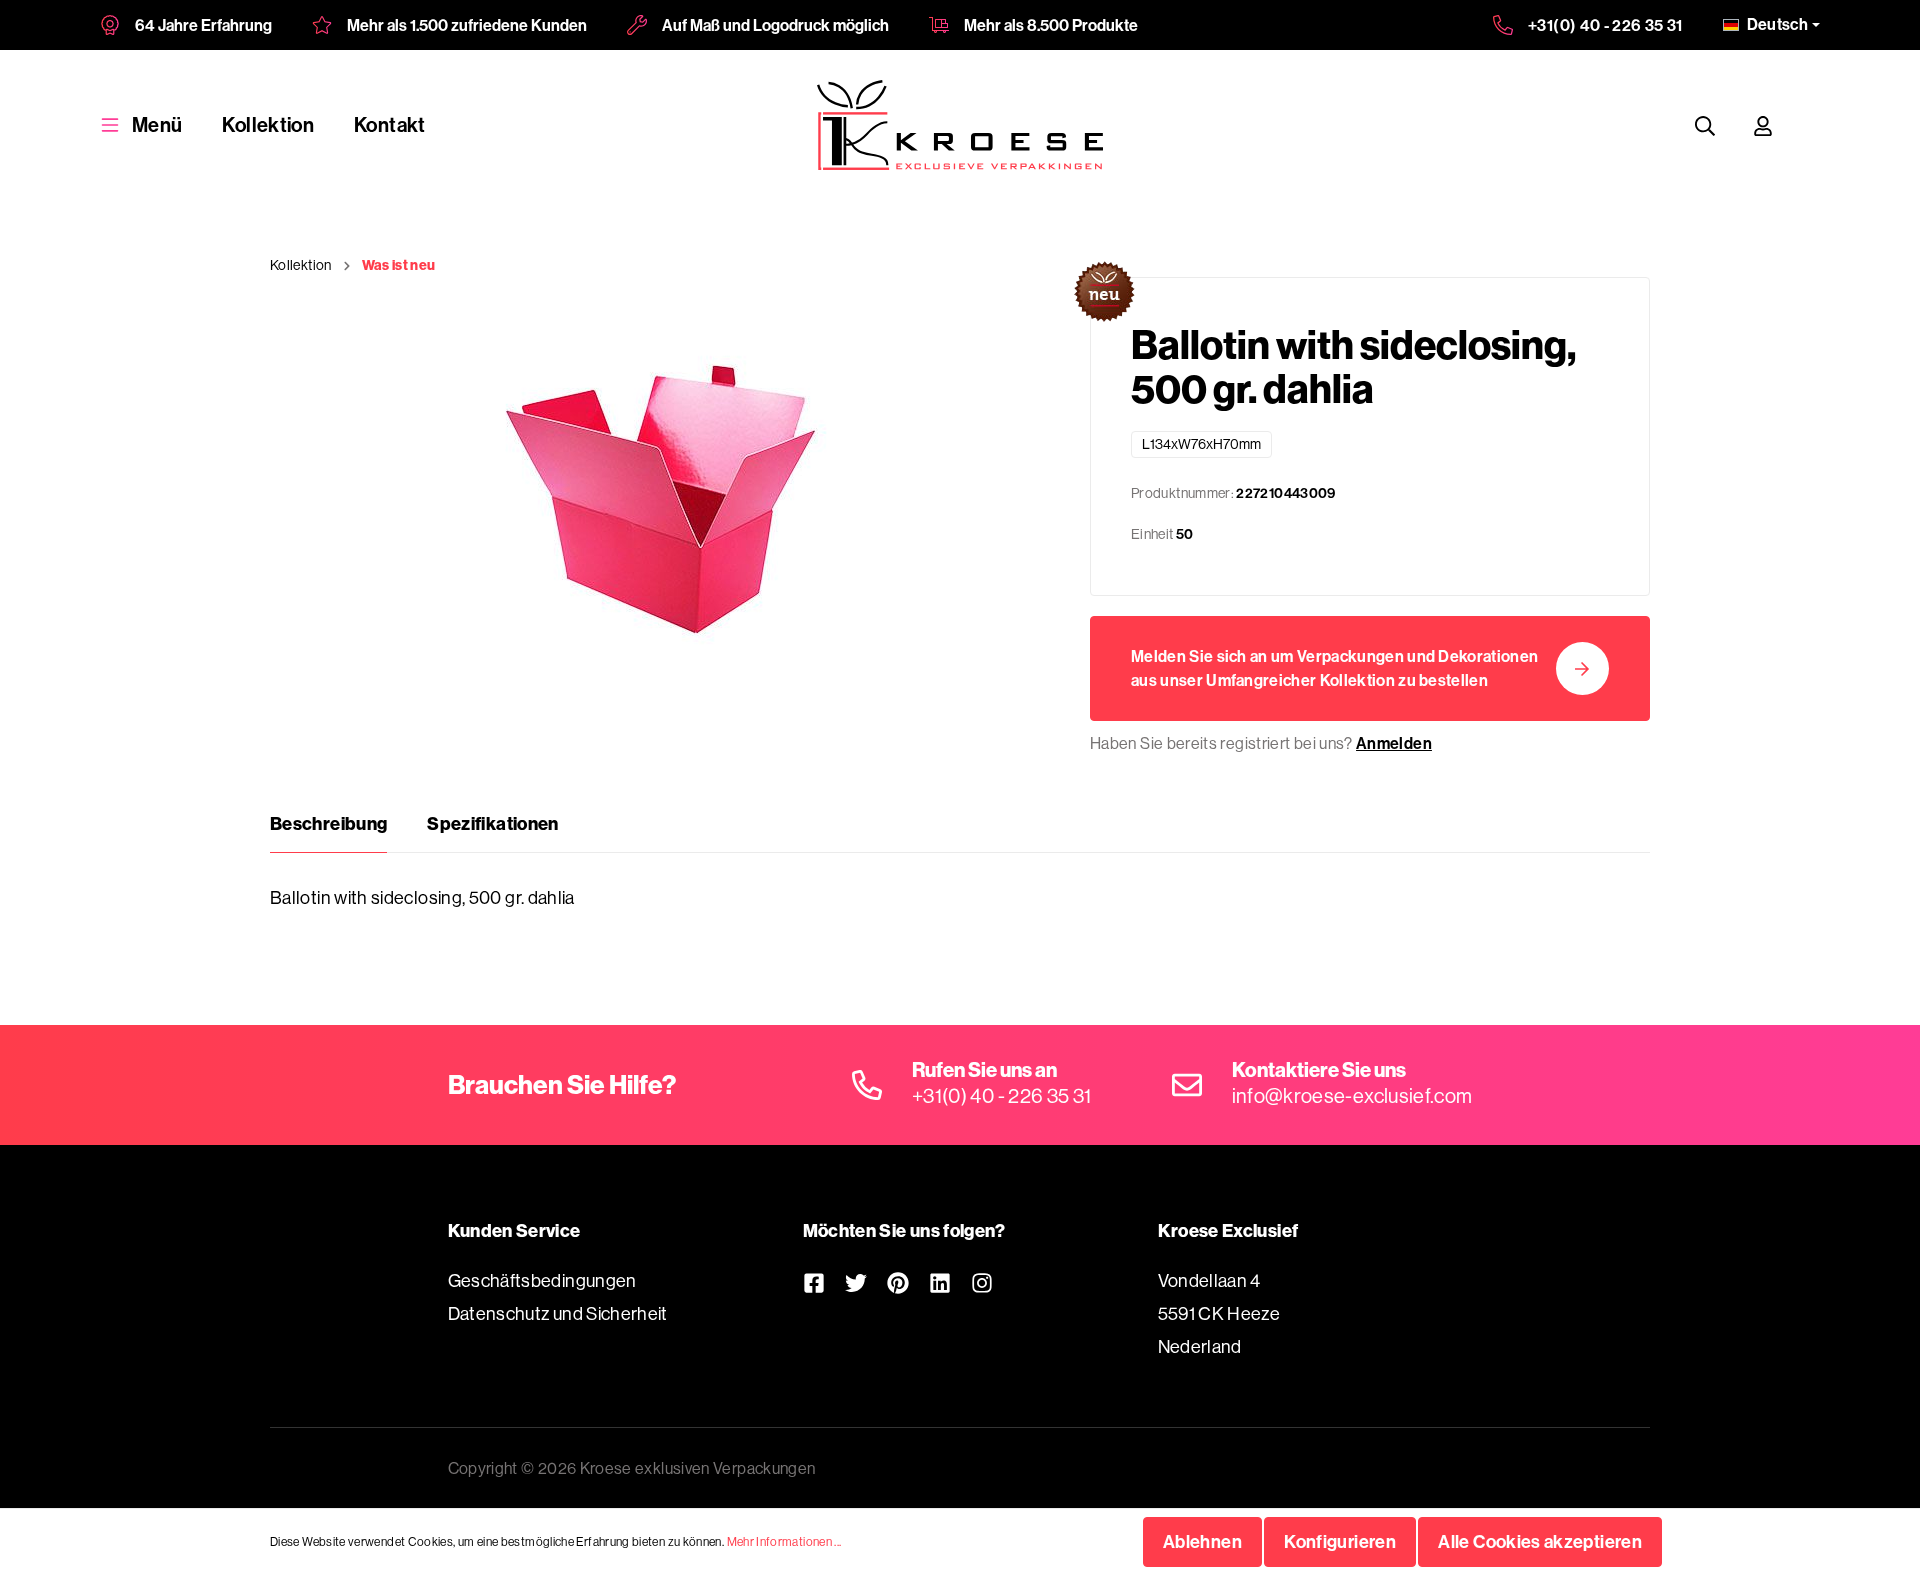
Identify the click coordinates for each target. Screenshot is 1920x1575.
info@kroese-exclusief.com (1352, 1095)
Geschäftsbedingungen (542, 1280)
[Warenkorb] (1811, 125)
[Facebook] (814, 1282)
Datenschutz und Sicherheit (558, 1313)
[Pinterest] (898, 1282)
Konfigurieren (1340, 1541)
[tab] (328, 824)
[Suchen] (1705, 125)
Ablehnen (1202, 1541)
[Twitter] (856, 1282)
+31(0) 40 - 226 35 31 (1605, 25)
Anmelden (1394, 743)
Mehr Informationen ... (784, 1541)
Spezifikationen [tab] (492, 823)
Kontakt (390, 124)
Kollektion (268, 124)
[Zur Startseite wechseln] (960, 125)
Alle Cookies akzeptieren (1540, 1541)
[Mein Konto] (1763, 125)
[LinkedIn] (940, 1282)
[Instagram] (982, 1282)
